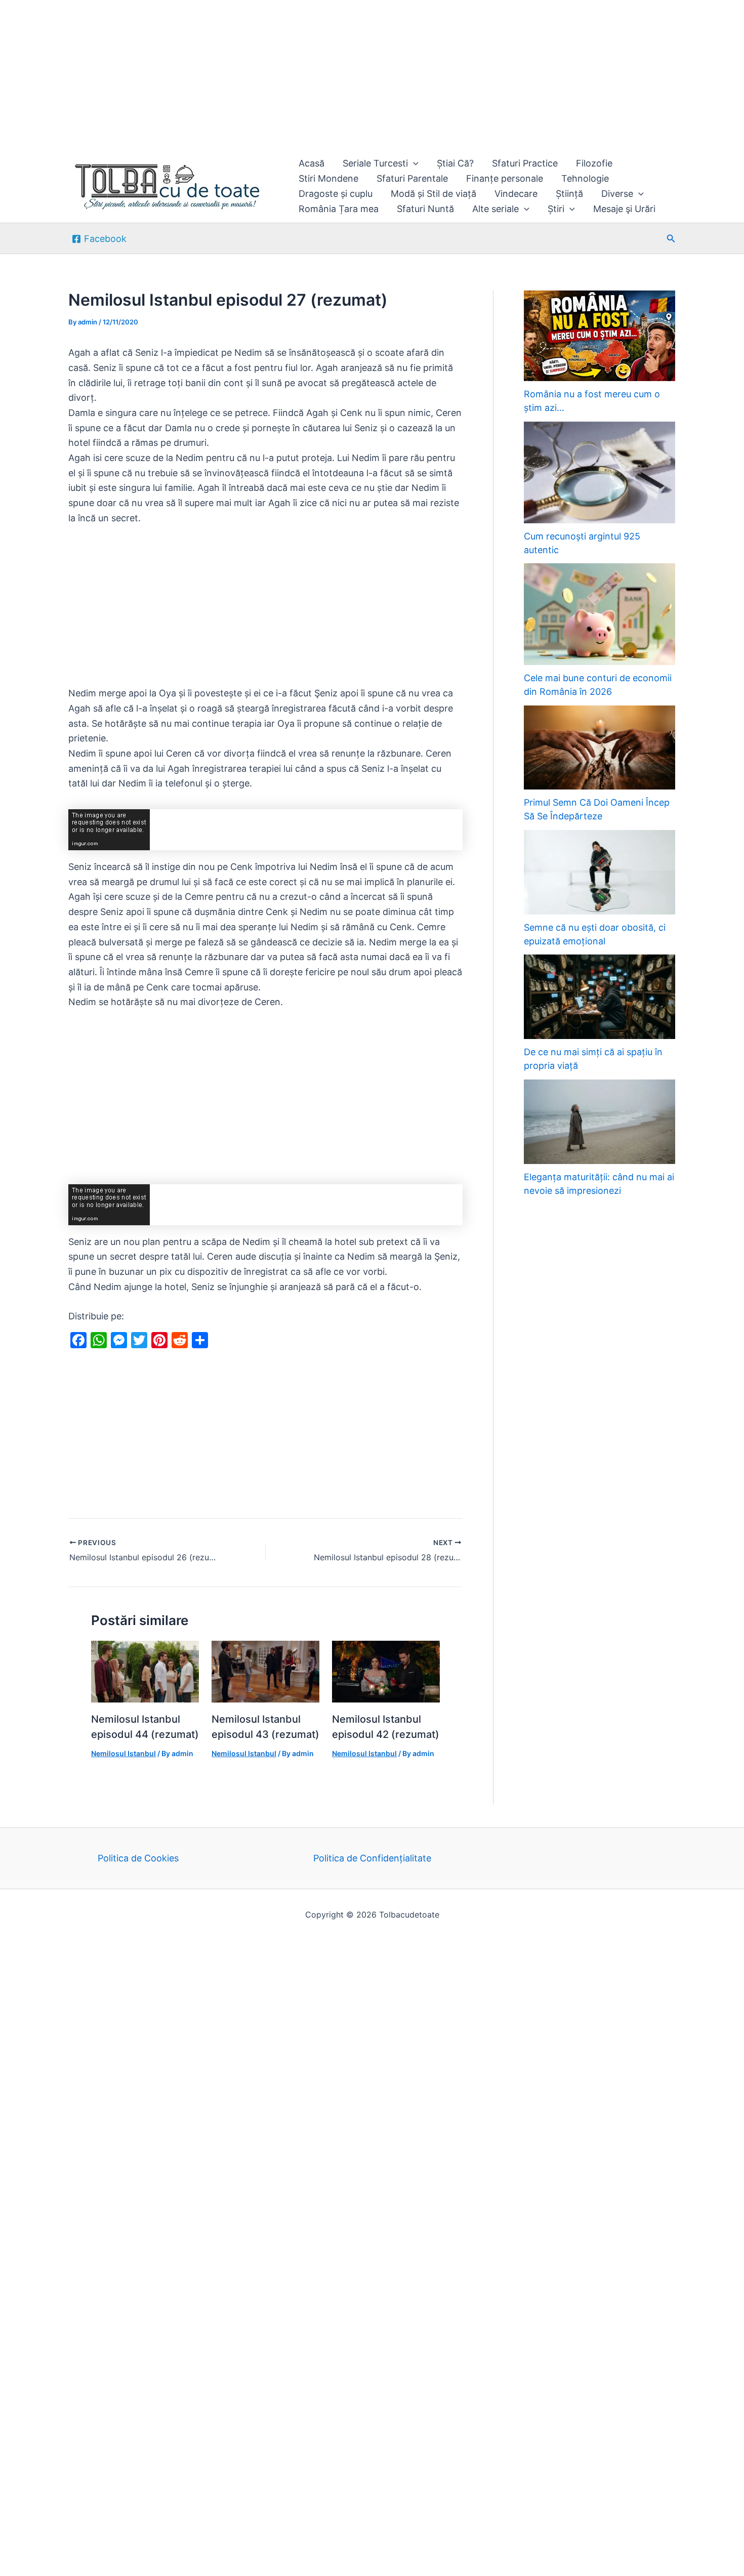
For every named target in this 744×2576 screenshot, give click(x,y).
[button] (413, 163)
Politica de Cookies (138, 1858)
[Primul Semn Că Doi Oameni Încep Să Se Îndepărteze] (600, 748)
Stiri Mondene (328, 178)
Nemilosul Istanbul (123, 1753)
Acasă (312, 163)
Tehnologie (585, 178)
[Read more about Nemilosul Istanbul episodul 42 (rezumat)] (386, 1671)
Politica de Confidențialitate (372, 1858)
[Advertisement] (304, 75)
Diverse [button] (617, 194)
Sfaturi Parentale (412, 178)
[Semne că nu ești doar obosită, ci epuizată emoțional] (600, 872)
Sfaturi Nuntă (425, 209)
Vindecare (516, 194)
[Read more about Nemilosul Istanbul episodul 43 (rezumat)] (265, 1671)
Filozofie (594, 163)
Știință (569, 194)
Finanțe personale (505, 178)
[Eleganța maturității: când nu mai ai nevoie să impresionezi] (600, 1122)
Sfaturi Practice (525, 163)
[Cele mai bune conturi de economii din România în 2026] (600, 614)
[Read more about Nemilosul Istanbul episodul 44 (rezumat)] (145, 1671)
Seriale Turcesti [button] (375, 163)
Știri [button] (556, 209)
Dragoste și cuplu (336, 194)
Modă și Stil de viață (433, 194)
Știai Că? (455, 163)
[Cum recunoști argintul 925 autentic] (600, 472)
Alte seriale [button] (495, 209)
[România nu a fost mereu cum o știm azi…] (600, 336)
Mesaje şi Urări (624, 209)
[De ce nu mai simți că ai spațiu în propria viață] (600, 997)
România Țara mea (339, 209)
